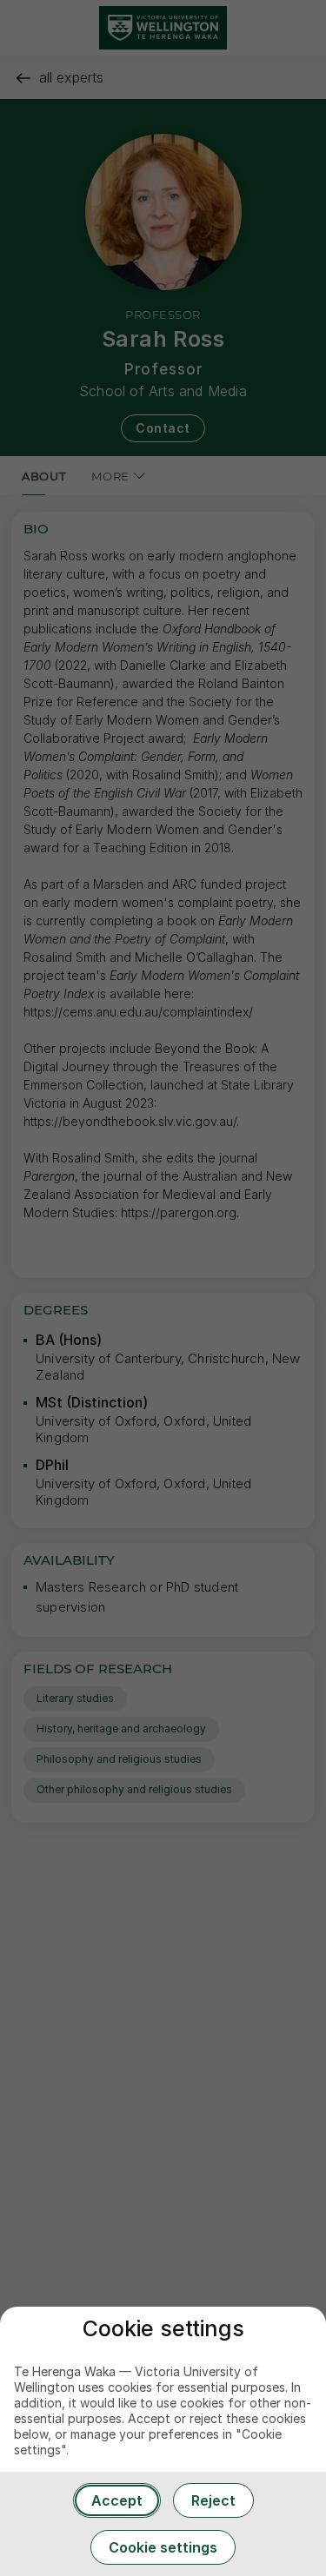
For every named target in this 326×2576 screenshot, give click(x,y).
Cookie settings (163, 2547)
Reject (213, 2500)
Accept (117, 2500)
